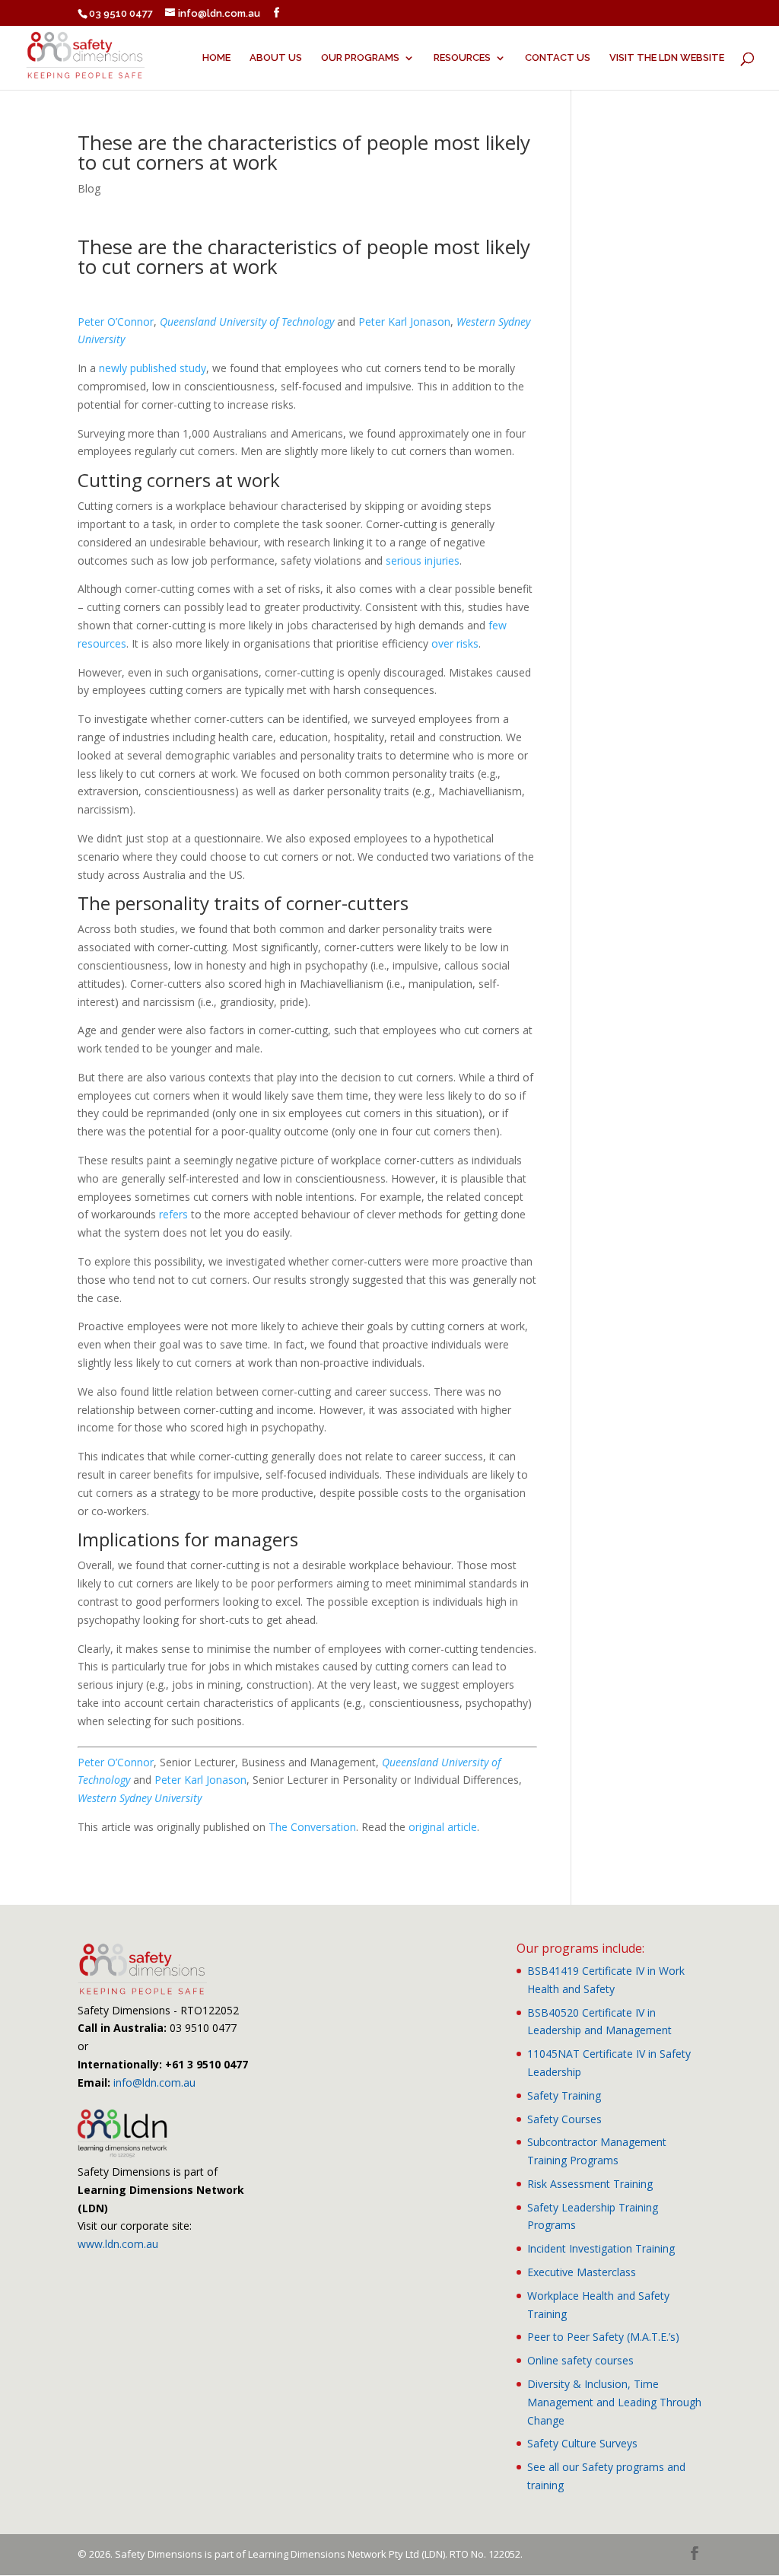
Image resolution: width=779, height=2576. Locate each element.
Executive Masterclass (582, 2272)
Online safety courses (580, 2360)
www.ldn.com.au (118, 2244)
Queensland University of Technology (247, 322)
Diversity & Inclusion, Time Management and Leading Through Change (614, 2402)
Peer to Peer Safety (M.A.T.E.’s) (603, 2337)
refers (173, 1214)
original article (443, 1827)
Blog (89, 188)
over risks (455, 643)
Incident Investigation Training (601, 2248)
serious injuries (423, 560)
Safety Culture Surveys (582, 2443)
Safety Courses (564, 2119)
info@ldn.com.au (154, 2082)
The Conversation (312, 1827)
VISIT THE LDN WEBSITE (667, 58)
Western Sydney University (140, 1798)
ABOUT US (276, 58)
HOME (216, 58)
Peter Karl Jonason (404, 322)
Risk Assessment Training (590, 2184)
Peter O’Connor (116, 322)
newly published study (153, 368)
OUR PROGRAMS (360, 58)
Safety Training (564, 2095)
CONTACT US (558, 58)
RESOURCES (462, 58)
